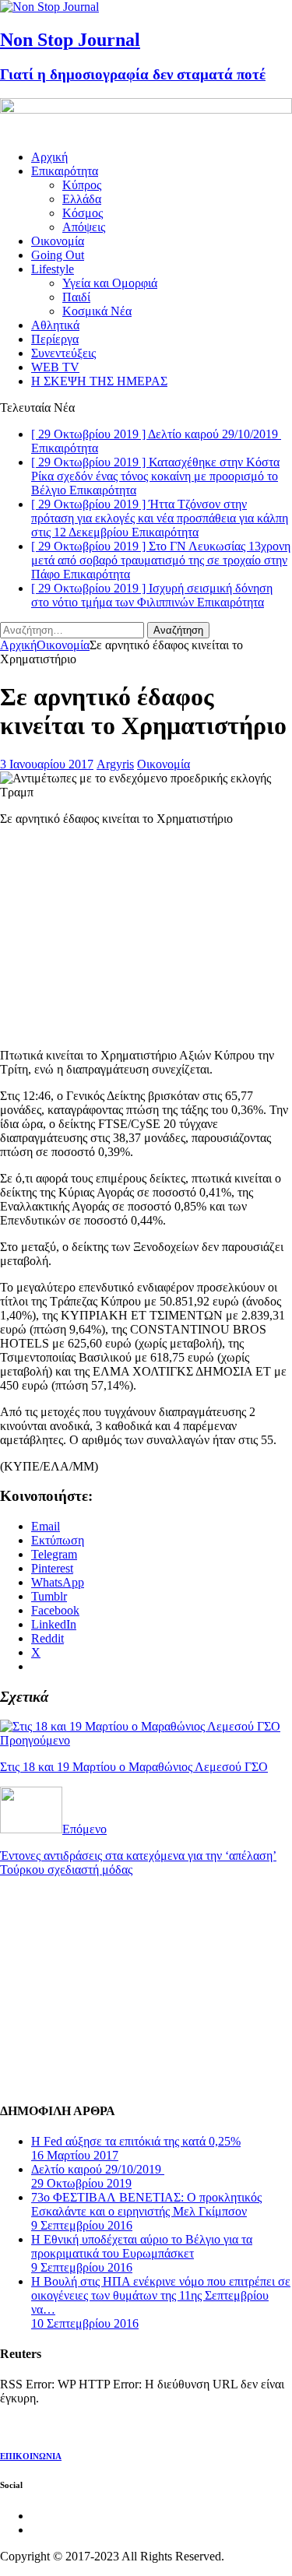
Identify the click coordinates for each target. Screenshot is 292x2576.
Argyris (115, 764)
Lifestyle (53, 269)
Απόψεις (84, 227)
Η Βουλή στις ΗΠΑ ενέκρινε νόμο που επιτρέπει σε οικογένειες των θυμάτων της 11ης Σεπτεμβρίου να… (161, 2295)
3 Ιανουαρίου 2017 (47, 764)
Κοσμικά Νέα (97, 311)
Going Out (58, 255)
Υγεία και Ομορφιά (110, 283)
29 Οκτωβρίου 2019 (81, 2183)
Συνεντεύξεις (63, 353)
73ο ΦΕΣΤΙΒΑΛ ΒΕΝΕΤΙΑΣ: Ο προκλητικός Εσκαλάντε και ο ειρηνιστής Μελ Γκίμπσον (146, 2204)
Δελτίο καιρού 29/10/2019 (98, 2169)
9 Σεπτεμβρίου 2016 (82, 2225)
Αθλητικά (55, 325)
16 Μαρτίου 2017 (75, 2155)
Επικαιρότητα (65, 171)
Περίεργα (55, 339)
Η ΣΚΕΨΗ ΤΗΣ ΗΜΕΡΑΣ (99, 381)
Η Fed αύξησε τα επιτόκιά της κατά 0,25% (136, 2141)
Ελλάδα (82, 199)
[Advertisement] (117, 936)
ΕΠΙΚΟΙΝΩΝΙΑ (31, 2456)
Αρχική (49, 157)
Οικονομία (58, 241)
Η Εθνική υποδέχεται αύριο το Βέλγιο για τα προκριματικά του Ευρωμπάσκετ (142, 2246)
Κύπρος (82, 185)
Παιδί (76, 297)
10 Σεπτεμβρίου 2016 (85, 2323)
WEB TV (55, 367)
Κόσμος (83, 213)
